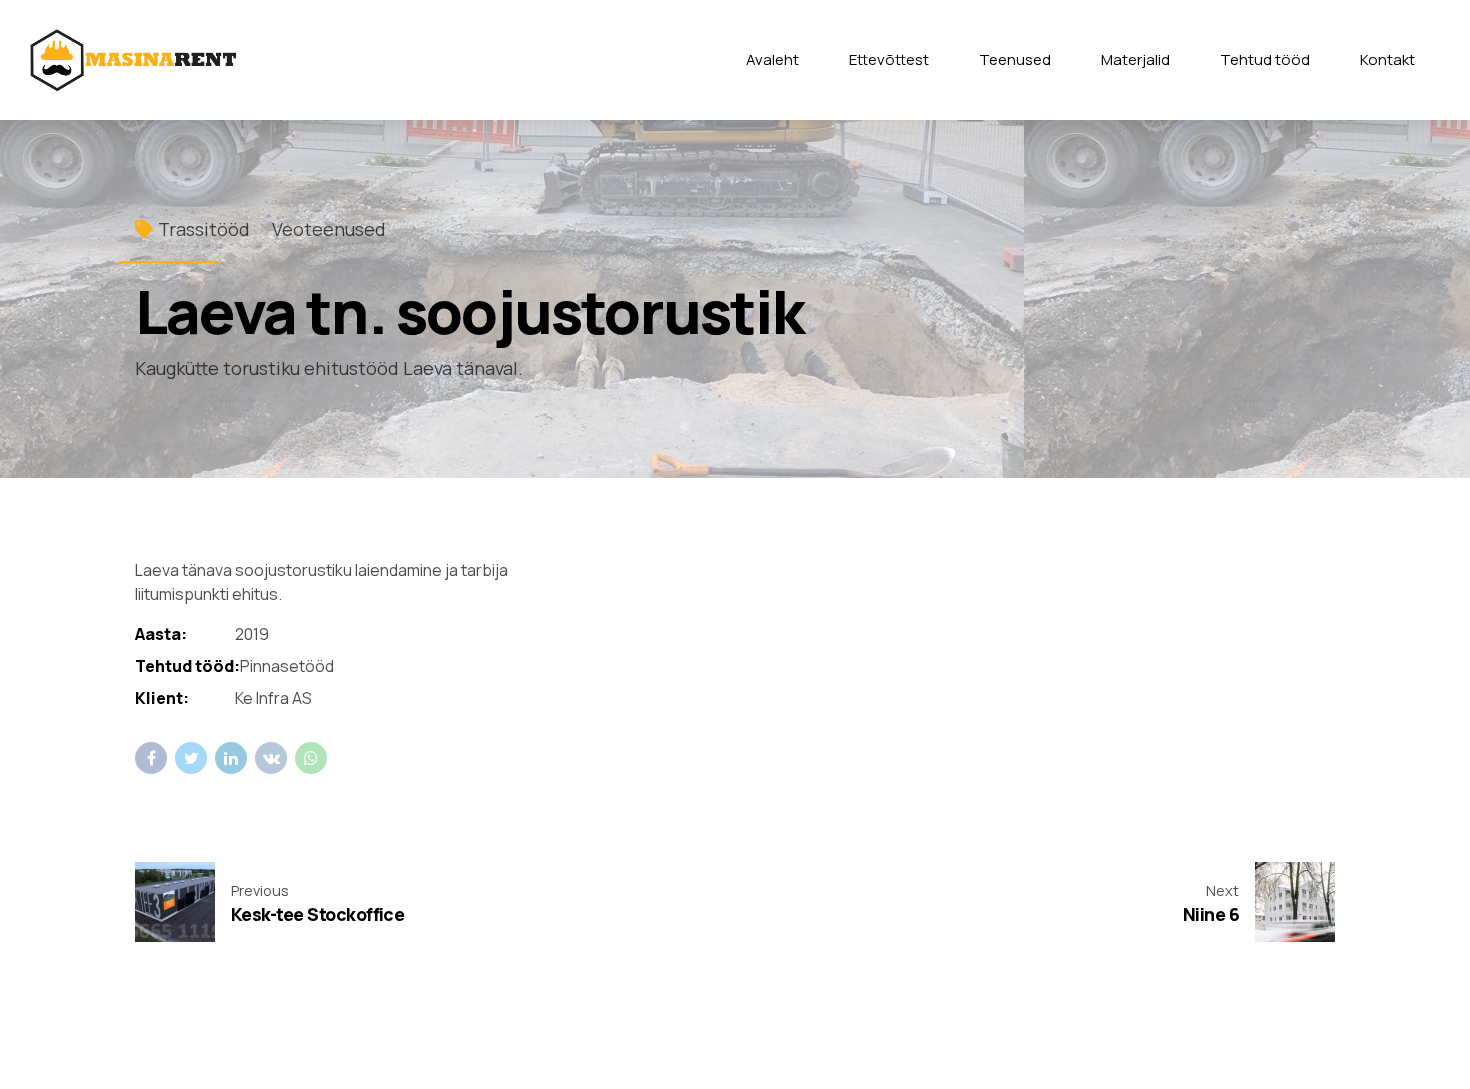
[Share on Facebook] (151, 758)
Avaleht (772, 59)
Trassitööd (204, 229)
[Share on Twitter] (191, 758)
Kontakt (1387, 59)
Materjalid (1135, 59)
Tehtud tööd (1265, 59)
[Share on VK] (271, 758)
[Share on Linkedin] (231, 758)
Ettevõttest (889, 59)
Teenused (1015, 59)
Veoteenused (329, 229)
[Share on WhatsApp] (311, 758)
